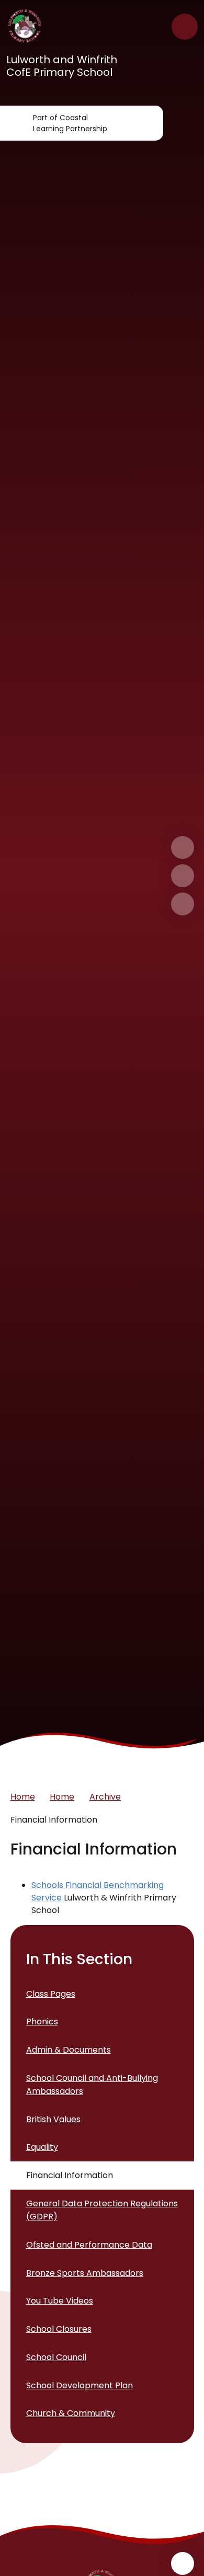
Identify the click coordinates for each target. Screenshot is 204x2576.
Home (23, 1797)
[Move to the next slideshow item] (183, 848)
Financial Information (54, 1820)
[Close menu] (185, 27)
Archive (105, 1797)
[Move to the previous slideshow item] (183, 876)
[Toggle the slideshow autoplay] (183, 904)
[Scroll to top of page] (183, 2563)
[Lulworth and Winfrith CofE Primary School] (25, 27)
